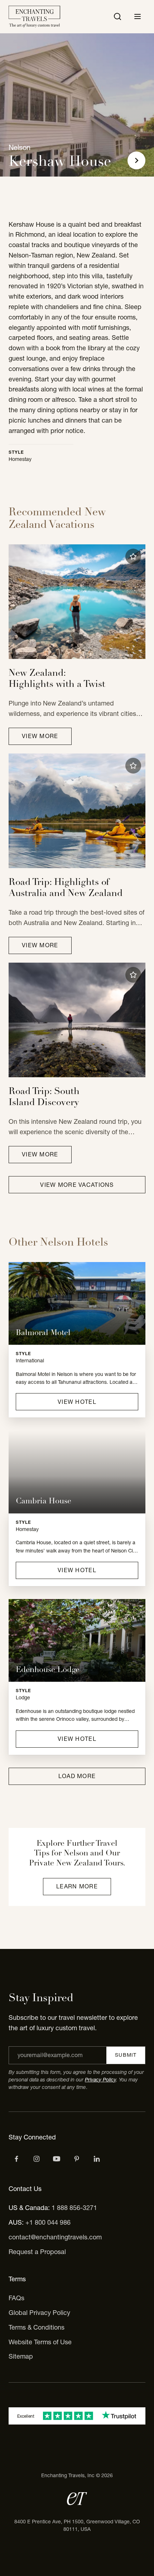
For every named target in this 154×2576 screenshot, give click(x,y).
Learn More (77, 1886)
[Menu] (138, 16)
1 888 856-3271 (74, 2208)
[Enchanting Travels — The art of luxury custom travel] (34, 17)
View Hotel (77, 1402)
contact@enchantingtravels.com (55, 2237)
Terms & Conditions (37, 2327)
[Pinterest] (77, 2159)
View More (40, 736)
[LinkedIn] (97, 2159)
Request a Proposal (37, 2252)
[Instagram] (37, 2159)
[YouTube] (57, 2159)
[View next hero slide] (136, 160)
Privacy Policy (100, 2080)
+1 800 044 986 (48, 2222)
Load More (77, 1776)
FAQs (16, 2298)
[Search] (117, 16)
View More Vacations (77, 1185)
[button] (133, 557)
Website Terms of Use (40, 2342)
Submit (126, 2055)
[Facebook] (16, 2159)
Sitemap (21, 2356)
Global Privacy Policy (39, 2313)
